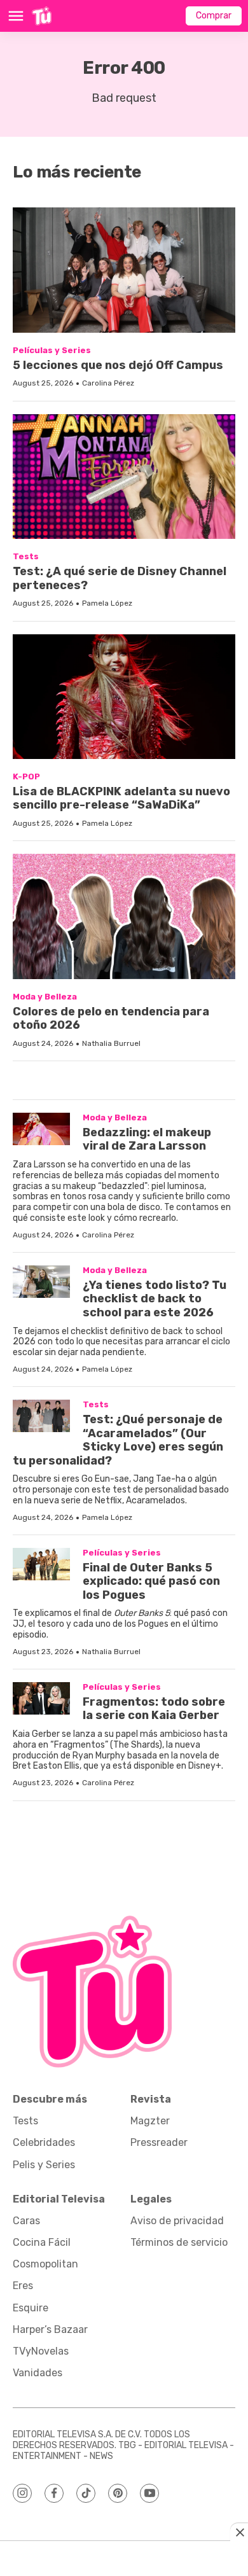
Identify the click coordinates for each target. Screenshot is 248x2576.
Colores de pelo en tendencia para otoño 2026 (111, 1019)
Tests (26, 556)
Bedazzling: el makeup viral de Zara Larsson (147, 1139)
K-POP (26, 776)
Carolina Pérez (108, 383)
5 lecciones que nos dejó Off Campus (118, 365)
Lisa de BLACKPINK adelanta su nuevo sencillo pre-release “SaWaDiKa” (121, 798)
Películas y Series (52, 350)
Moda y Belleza (45, 997)
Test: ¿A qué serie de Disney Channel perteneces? (120, 578)
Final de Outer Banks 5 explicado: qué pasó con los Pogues (151, 1581)
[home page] (42, 16)
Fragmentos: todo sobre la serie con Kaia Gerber (154, 1709)
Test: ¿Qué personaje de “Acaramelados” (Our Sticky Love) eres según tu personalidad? (118, 1440)
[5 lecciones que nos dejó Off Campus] (124, 270)
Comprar (214, 16)
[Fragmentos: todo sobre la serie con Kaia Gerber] (41, 1698)
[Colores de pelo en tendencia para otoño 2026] (124, 916)
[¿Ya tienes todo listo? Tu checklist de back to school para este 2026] (41, 1282)
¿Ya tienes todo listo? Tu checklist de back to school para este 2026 (155, 1299)
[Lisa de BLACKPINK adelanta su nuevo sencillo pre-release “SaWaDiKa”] (124, 697)
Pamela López (107, 603)
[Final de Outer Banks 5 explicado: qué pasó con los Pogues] (41, 1564)
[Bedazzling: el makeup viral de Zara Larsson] (41, 1129)
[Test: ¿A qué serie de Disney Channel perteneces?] (124, 477)
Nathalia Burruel (111, 1043)
